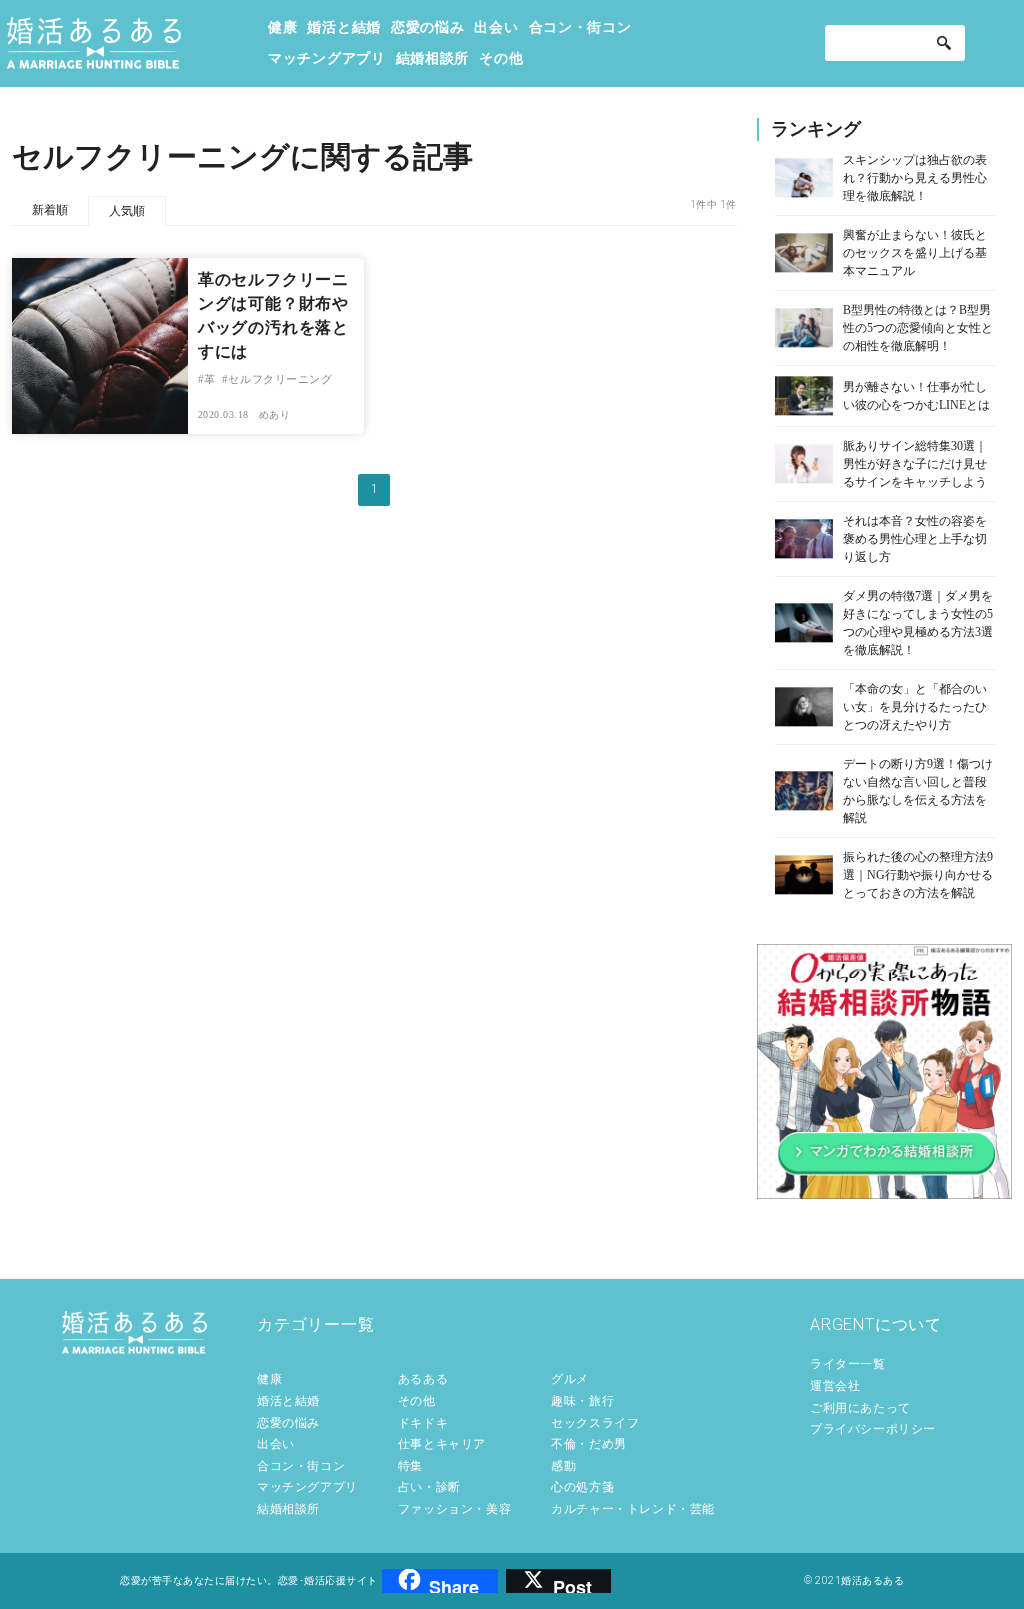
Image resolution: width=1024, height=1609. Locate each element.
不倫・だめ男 (589, 1444)
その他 (501, 58)
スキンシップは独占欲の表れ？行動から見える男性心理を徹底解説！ (915, 178)
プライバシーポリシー (873, 1429)
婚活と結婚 (344, 27)
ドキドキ (423, 1423)
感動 (563, 1466)
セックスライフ (595, 1423)
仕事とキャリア (442, 1444)
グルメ (570, 1379)
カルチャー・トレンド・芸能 (633, 1509)
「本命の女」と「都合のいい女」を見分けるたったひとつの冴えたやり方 (915, 707)
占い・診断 (429, 1487)
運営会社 (835, 1386)
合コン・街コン (580, 27)
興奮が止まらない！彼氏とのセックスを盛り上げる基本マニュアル (915, 253)
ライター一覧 (848, 1364)
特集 (410, 1466)
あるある (423, 1379)
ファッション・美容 (454, 1509)
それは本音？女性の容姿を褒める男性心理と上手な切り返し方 (915, 539)
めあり (275, 414)
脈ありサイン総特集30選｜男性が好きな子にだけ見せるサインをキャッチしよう (915, 464)
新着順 (50, 210)
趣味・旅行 (582, 1401)
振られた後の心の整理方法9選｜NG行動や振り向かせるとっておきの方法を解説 (918, 875)
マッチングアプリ (327, 58)
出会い (496, 27)
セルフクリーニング (280, 379)
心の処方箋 (582, 1487)
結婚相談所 (433, 58)
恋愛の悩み (428, 27)
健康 (282, 27)
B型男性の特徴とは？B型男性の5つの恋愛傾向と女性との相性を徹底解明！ (918, 328)
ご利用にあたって (860, 1408)
